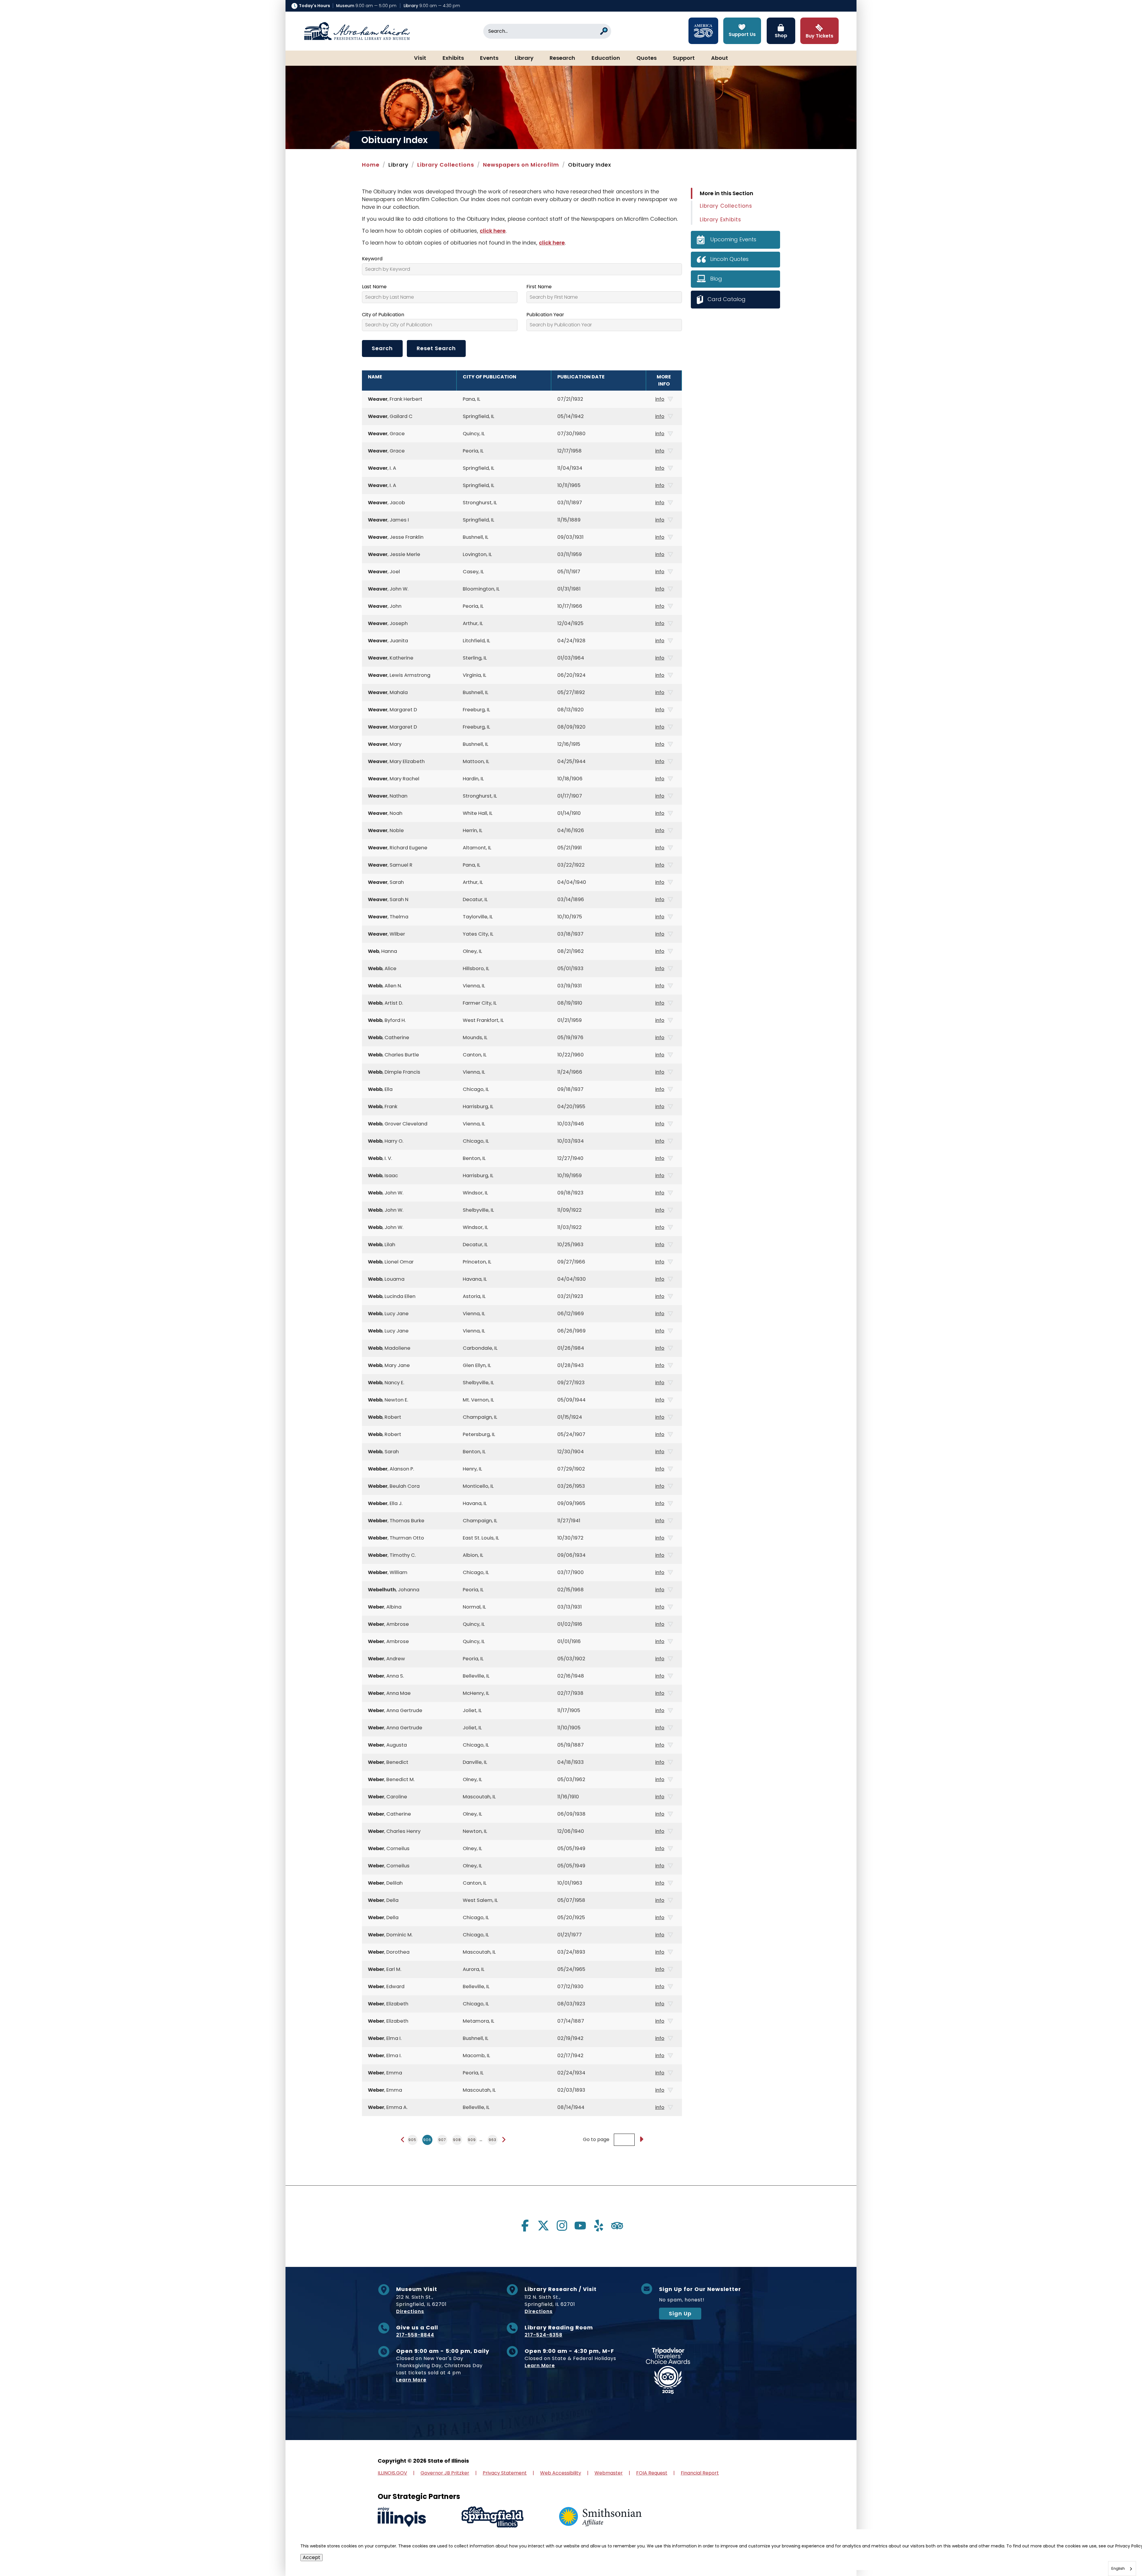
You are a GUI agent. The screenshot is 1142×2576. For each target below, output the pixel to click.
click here (493, 231)
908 (457, 2140)
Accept (312, 2557)
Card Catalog (727, 299)
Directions (410, 2311)
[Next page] (504, 2140)
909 (472, 2140)
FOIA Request (652, 2473)
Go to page (596, 2140)
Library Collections (446, 165)
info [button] (660, 399)
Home (371, 165)
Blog (716, 279)
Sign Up (680, 2313)
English (1118, 2568)
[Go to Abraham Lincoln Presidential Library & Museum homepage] (357, 31)
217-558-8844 (415, 2335)
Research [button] (562, 58)
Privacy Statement (505, 2473)
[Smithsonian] (600, 2517)
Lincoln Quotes (729, 259)
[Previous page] (403, 2140)
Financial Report (700, 2473)
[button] (1120, 2554)
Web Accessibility (561, 2473)
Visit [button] (420, 58)
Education (606, 58)
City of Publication (383, 315)
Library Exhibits (720, 220)
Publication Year (545, 315)
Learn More (411, 2380)
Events (489, 58)
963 (492, 2140)
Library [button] (524, 58)
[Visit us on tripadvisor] (617, 2226)
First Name (539, 287)
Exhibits (453, 58)
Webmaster (609, 2473)
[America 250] (703, 31)
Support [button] (684, 58)
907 (442, 2140)
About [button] (720, 58)
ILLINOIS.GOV (392, 2473)
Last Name (374, 287)
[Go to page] (641, 2140)
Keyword (372, 259)
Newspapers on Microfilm (521, 165)
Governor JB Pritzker (445, 2473)
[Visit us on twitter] (543, 2226)
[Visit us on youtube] (580, 2226)
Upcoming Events (733, 239)
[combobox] (1122, 2569)
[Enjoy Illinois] (402, 2517)
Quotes (647, 58)
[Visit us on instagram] (562, 2226)
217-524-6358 (543, 2335)
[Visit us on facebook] (525, 2226)
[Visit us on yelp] (599, 2226)
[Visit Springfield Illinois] (492, 2517)
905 (412, 2140)
